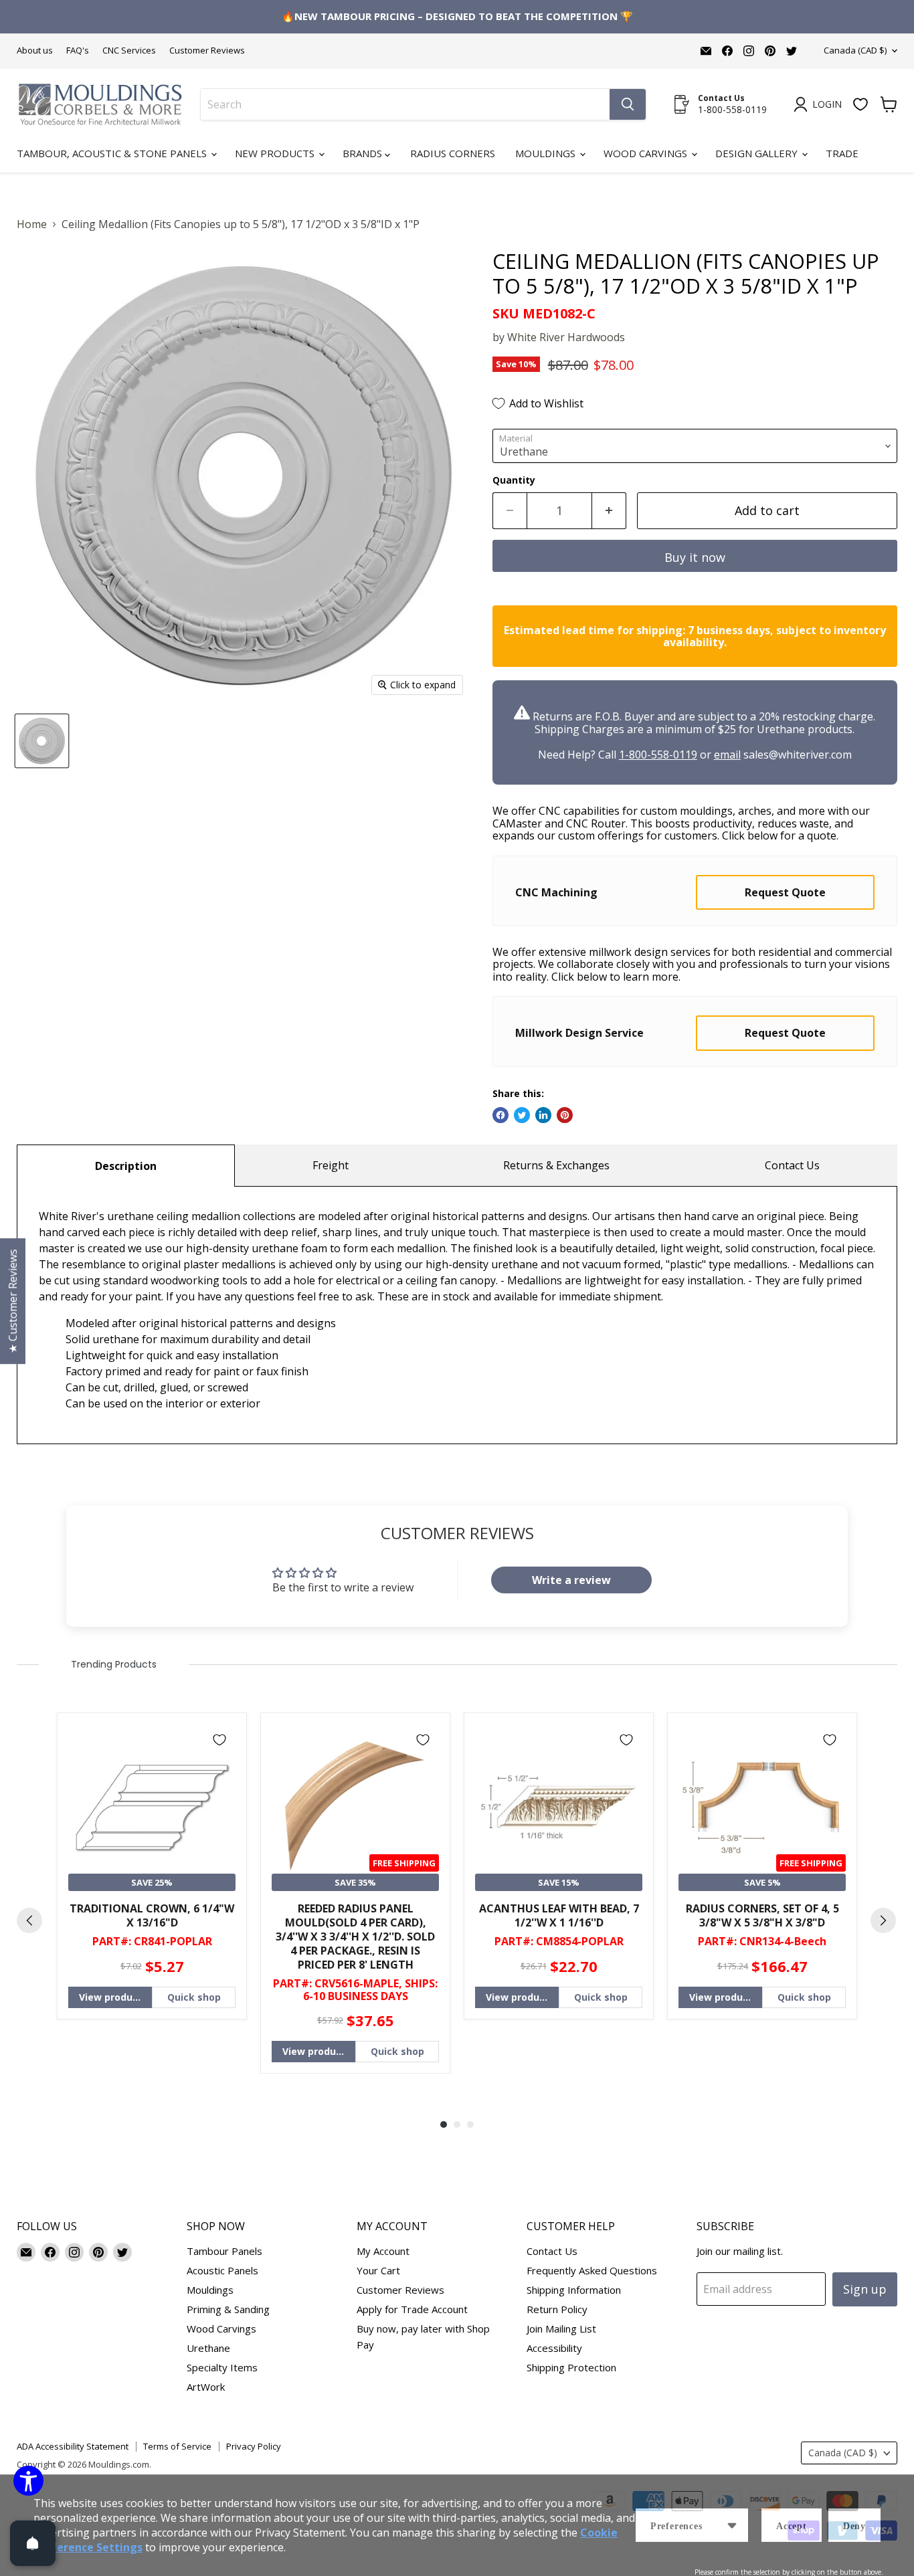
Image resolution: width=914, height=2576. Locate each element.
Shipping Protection (571, 2367)
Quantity (514, 480)
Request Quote (785, 892)
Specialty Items (222, 2367)
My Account (383, 2251)
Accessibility (554, 2348)
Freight (331, 1165)
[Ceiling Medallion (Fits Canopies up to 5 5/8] (42, 741)
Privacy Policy (254, 2446)
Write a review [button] (571, 1580)
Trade (842, 153)
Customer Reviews (207, 51)
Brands (364, 153)
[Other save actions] (732, 2525)
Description (126, 1166)
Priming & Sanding (228, 2309)
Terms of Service (177, 2446)
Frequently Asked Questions (592, 2270)
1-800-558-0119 (658, 755)
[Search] (628, 104)
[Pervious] (29, 1920)
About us (35, 51)
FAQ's (78, 51)
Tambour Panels (224, 2251)
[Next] (883, 1920)
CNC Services (129, 51)
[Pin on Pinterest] (565, 1115)
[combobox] (405, 104)
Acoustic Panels (222, 2270)
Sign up (865, 2289)
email (727, 755)
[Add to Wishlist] (219, 1740)
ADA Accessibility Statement (73, 2446)
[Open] (33, 2543)
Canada (855, 50)
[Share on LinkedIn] (543, 1115)
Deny (854, 2526)
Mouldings (547, 153)
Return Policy (557, 2309)
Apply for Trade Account (412, 2309)
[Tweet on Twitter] (522, 1115)
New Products (276, 153)
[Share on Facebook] (500, 1115)
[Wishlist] (860, 104)
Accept (792, 2526)
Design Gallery (758, 153)
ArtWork (206, 2387)
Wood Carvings (647, 153)
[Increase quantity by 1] (609, 511)
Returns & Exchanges (556, 1165)
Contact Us (792, 1165)
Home (32, 224)
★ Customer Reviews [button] (13, 1301)
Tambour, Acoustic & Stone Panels (113, 153)
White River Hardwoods (566, 337)
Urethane (208, 2348)
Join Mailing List (561, 2329)
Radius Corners (453, 153)
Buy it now (695, 557)
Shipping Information (574, 2290)
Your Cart (378, 2270)
